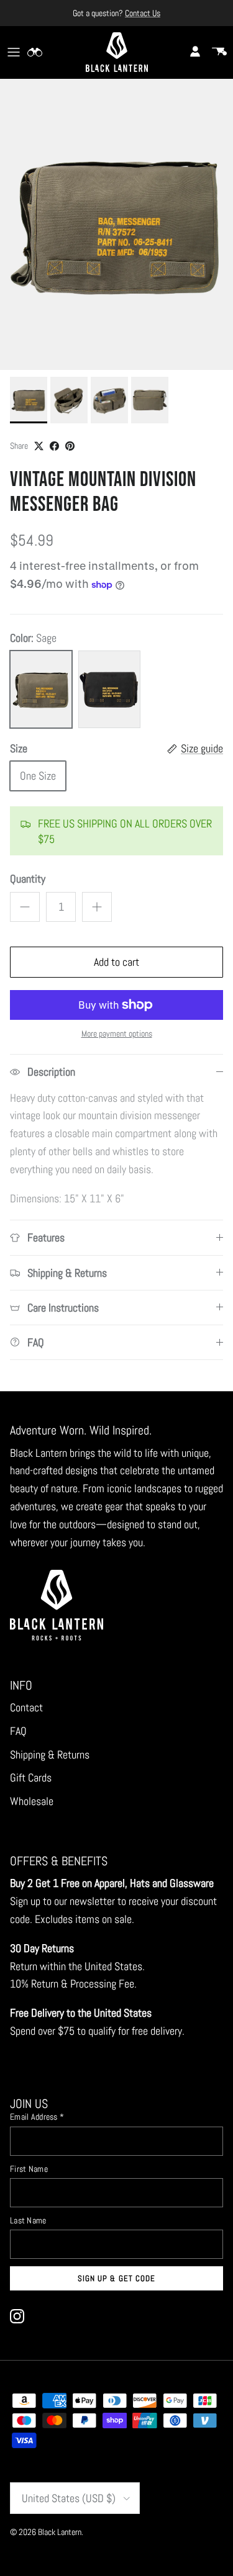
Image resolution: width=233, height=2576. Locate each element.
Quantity (28, 879)
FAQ (18, 1731)
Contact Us (143, 13)
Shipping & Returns (50, 1754)
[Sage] (41, 689)
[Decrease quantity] (25, 907)
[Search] (41, 52)
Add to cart (116, 962)
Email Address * (37, 2117)
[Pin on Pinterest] (70, 446)
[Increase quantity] (97, 907)
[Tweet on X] (39, 446)
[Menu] (14, 52)
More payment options (117, 1034)
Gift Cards (31, 1777)
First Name (29, 2169)
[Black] (109, 689)
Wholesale (32, 1801)
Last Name (28, 2220)
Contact (26, 1707)
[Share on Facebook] (54, 446)
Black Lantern (60, 2532)
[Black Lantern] (117, 52)
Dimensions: (37, 1198)
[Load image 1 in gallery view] (116, 225)
